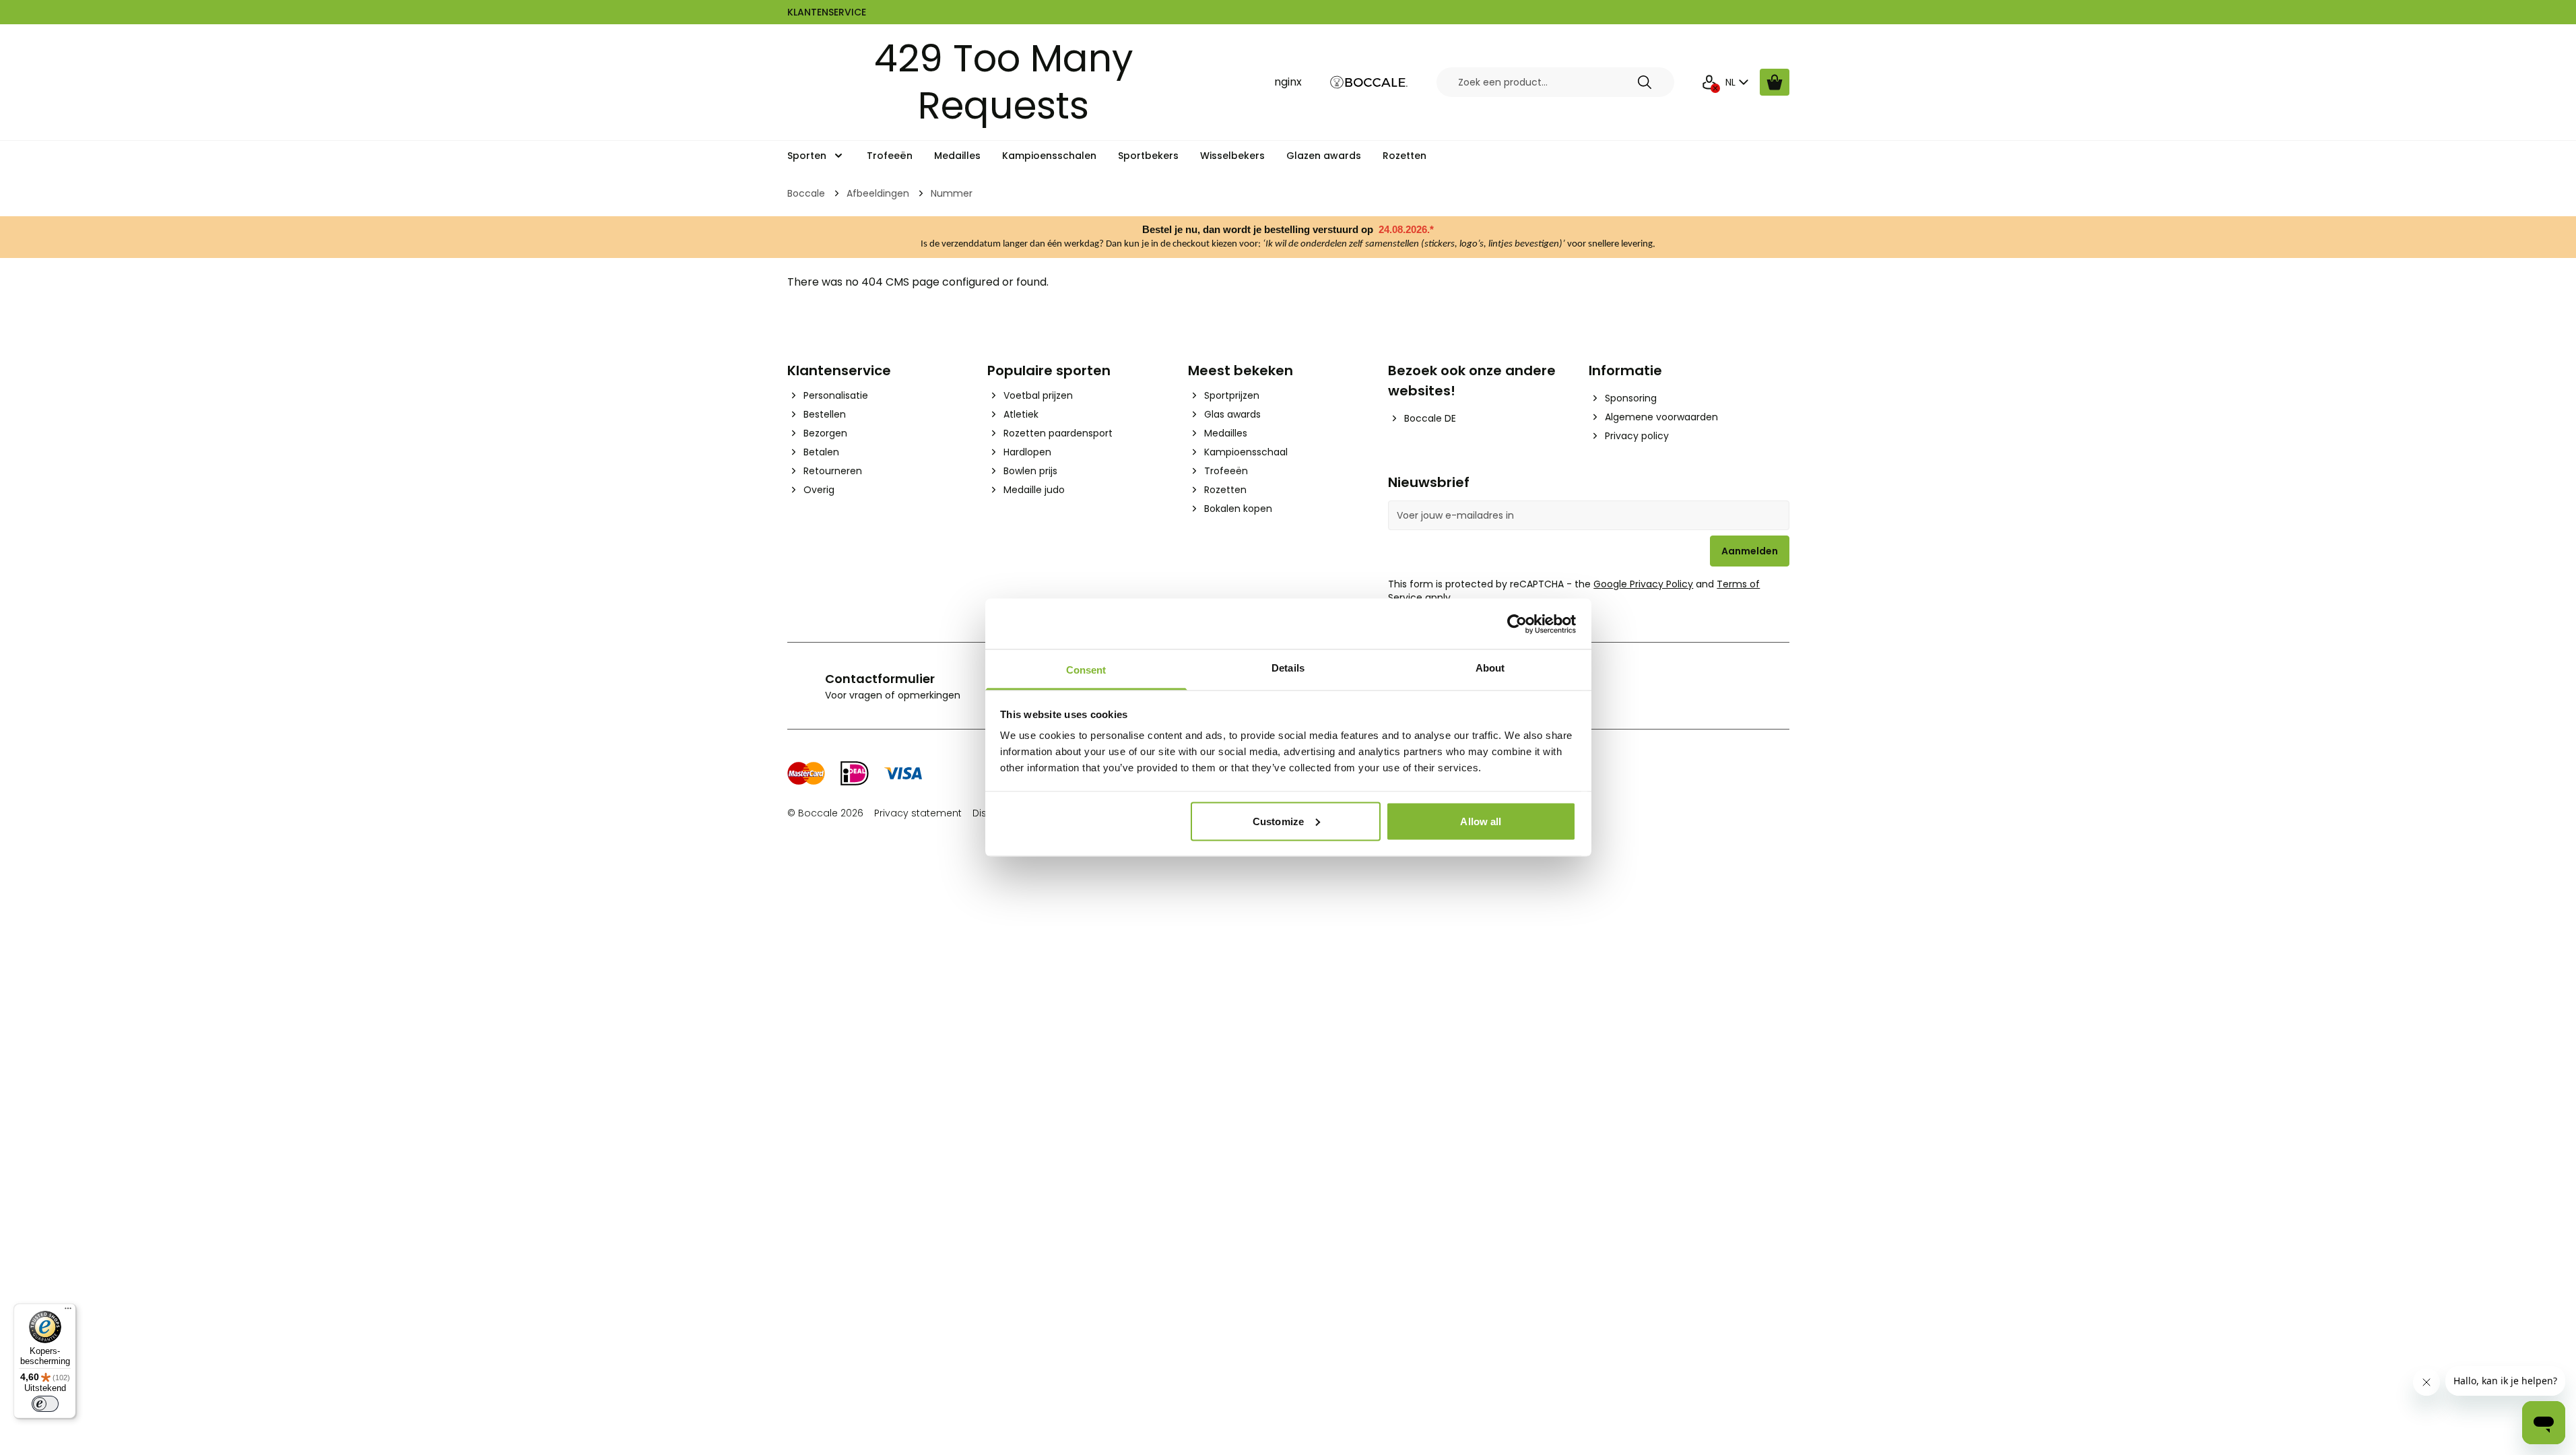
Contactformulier (880, 679)
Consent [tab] (1086, 670)
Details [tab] (1288, 668)
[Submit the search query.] (1645, 82)
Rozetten (1405, 156)
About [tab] (1490, 668)
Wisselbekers (1232, 156)
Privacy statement (918, 813)
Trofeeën (890, 156)
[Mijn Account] (1709, 82)
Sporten (807, 156)
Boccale (806, 193)
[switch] (45, 1404)
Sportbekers (1148, 156)
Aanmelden (1750, 551)
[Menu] (68, 1312)
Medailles (957, 156)
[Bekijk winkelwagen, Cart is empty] (1775, 82)
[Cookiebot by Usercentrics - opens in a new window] (1517, 624)
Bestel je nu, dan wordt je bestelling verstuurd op (1259, 230)
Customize (1278, 821)
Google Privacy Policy (1643, 584)
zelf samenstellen (1384, 244)
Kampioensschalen (1049, 156)
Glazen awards (1324, 156)
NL (1730, 82)
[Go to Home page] (1369, 83)
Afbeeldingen (878, 193)
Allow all (1481, 821)
